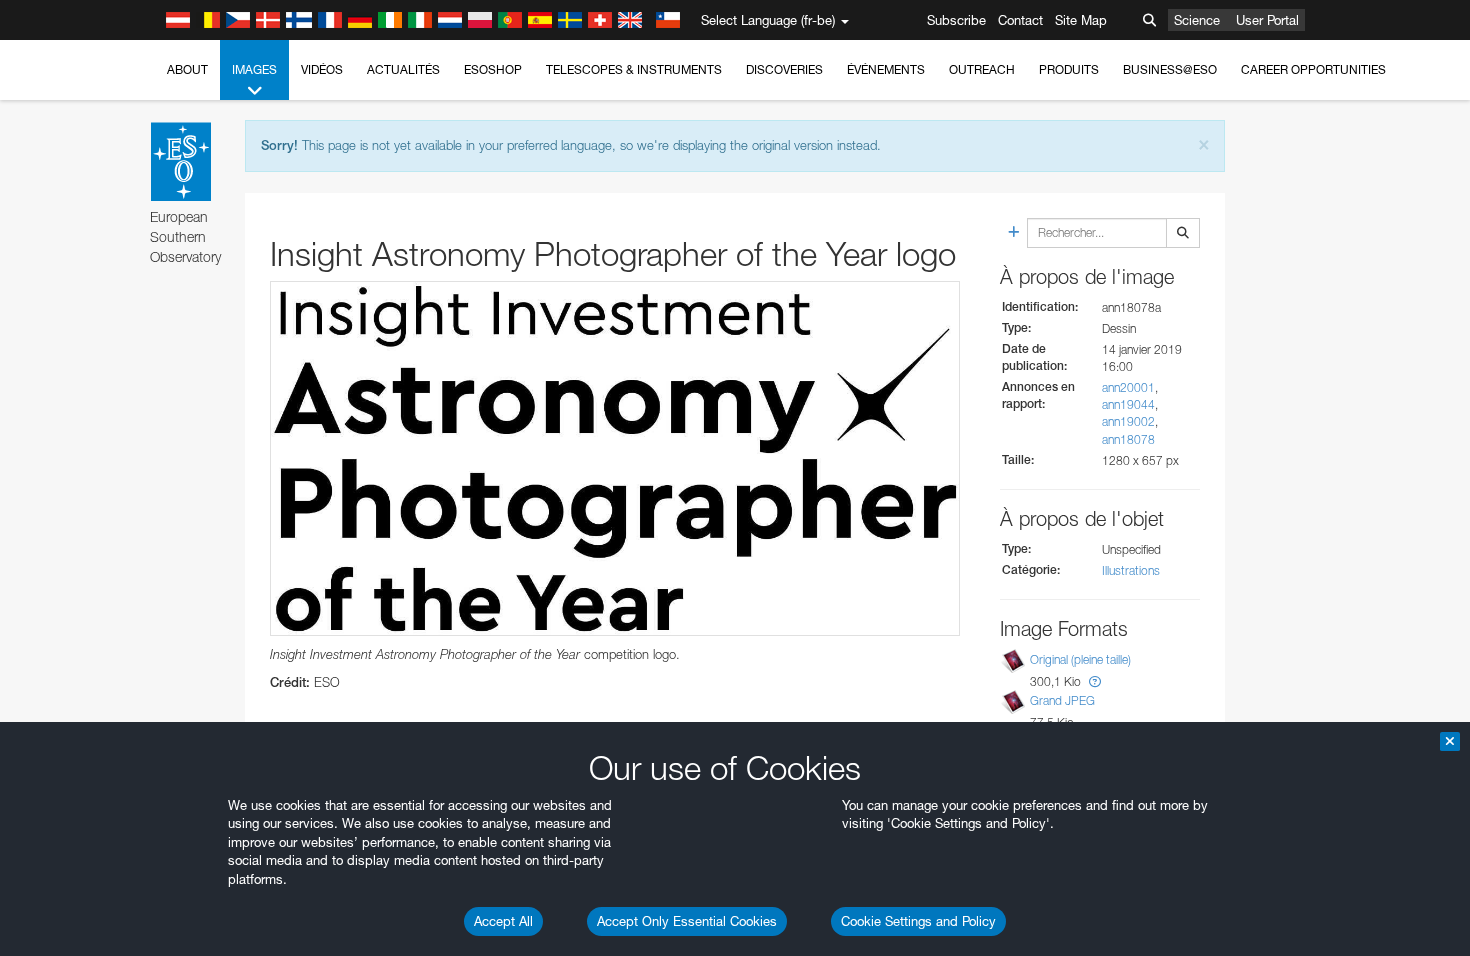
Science (1197, 20)
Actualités (403, 69)
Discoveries (784, 69)
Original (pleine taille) (1080, 659)
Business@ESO (1170, 69)
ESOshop (493, 69)
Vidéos (322, 69)
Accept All (503, 921)
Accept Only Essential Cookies (687, 921)
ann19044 (1128, 404)
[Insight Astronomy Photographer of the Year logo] (615, 458)
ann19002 (1128, 421)
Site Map (1081, 20)
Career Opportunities (1313, 69)
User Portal (1267, 20)
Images (254, 69)
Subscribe (956, 20)
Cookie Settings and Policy (918, 921)
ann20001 (1128, 387)
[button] (1095, 681)
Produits (1069, 69)
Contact (1020, 20)
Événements (886, 69)
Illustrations (1131, 570)
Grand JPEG (1062, 700)
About (187, 69)
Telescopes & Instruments (634, 69)
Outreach (982, 69)
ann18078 (1128, 439)
